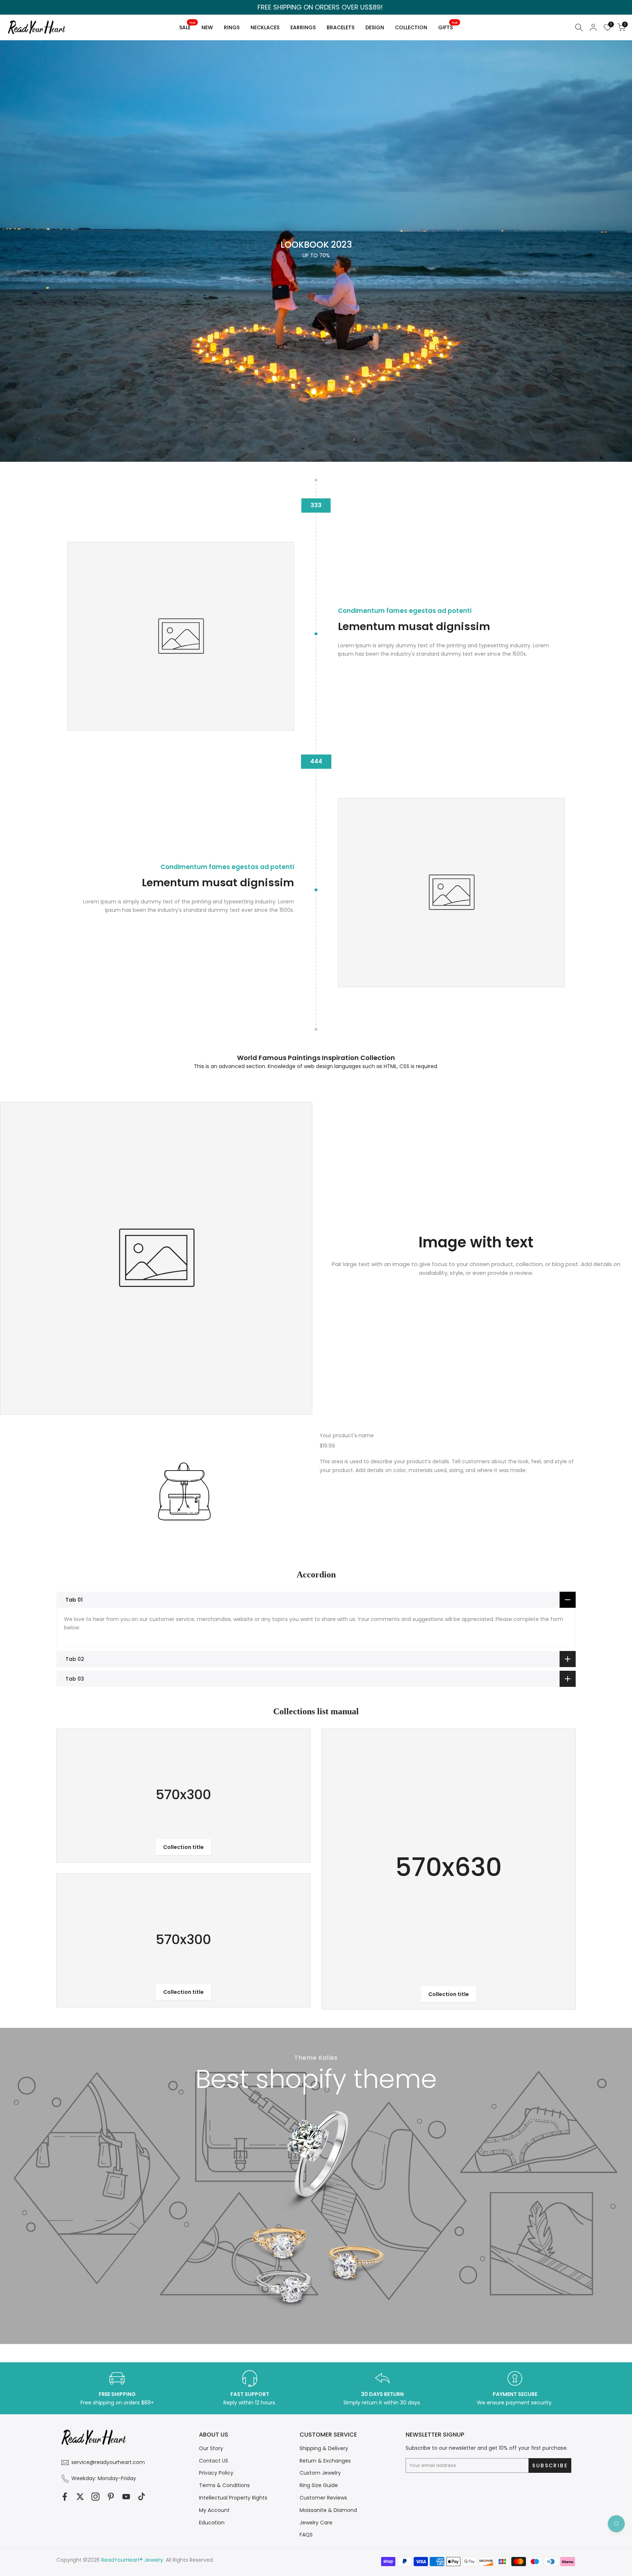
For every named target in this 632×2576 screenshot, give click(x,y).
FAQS (306, 2535)
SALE (187, 26)
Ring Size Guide (319, 2485)
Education (212, 2523)
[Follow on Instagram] (95, 2497)
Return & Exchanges (325, 2461)
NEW (207, 27)
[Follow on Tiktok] (142, 2497)
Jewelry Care (316, 2523)
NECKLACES (265, 27)
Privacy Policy (216, 2473)
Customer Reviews (323, 2498)
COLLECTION (411, 27)
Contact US (214, 2461)
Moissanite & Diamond (328, 2510)
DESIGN (375, 27)
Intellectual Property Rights (233, 2498)
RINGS (232, 27)
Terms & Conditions (224, 2485)
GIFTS (448, 26)
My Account (214, 2510)
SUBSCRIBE (385, 1333)
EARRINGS (303, 27)
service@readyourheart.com (108, 2462)
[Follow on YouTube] (126, 2497)
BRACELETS (341, 27)
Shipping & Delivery (324, 2448)
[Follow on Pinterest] (111, 2497)
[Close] (446, 1228)
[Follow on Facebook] (65, 2497)
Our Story (211, 2448)
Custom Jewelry (320, 2473)
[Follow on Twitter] (80, 2497)
